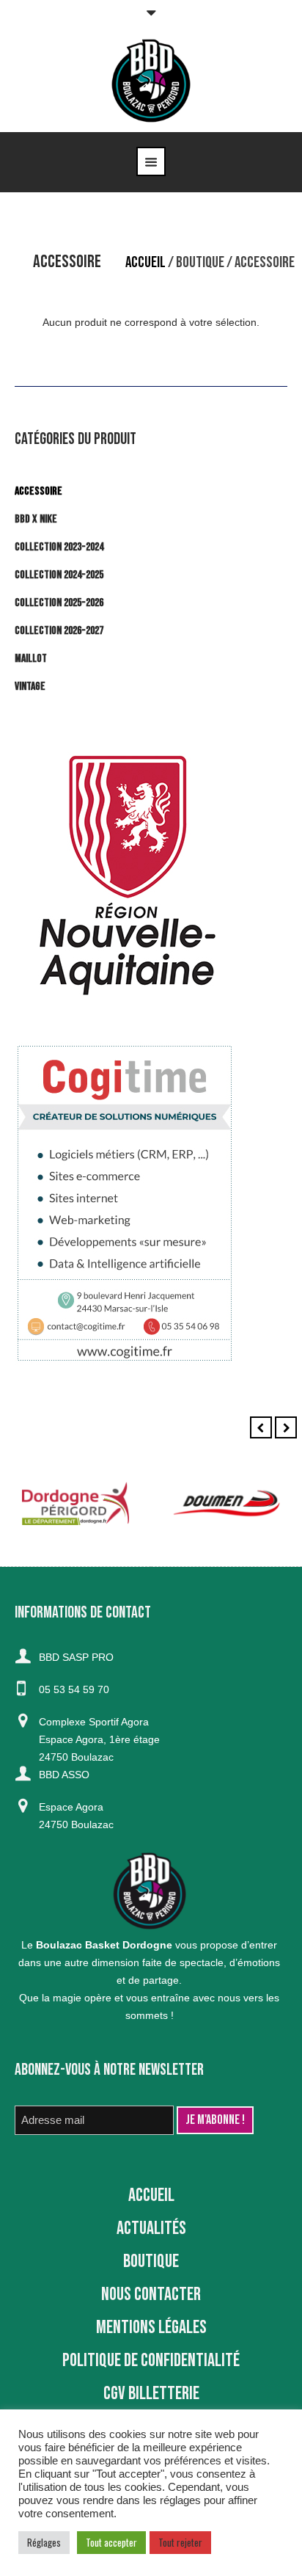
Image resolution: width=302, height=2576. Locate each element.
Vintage (30, 687)
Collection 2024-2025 (59, 575)
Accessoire (38, 491)
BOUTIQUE (200, 262)
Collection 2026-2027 (59, 631)
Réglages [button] (44, 2542)
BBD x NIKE (36, 519)
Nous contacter (151, 2295)
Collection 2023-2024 (59, 547)
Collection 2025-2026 (59, 603)
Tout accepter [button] (111, 2542)
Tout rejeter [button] (180, 2542)
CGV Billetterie (151, 2394)
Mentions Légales (151, 2328)
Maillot (31, 659)
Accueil (146, 262)
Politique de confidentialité (151, 2361)
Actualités (151, 2228)
